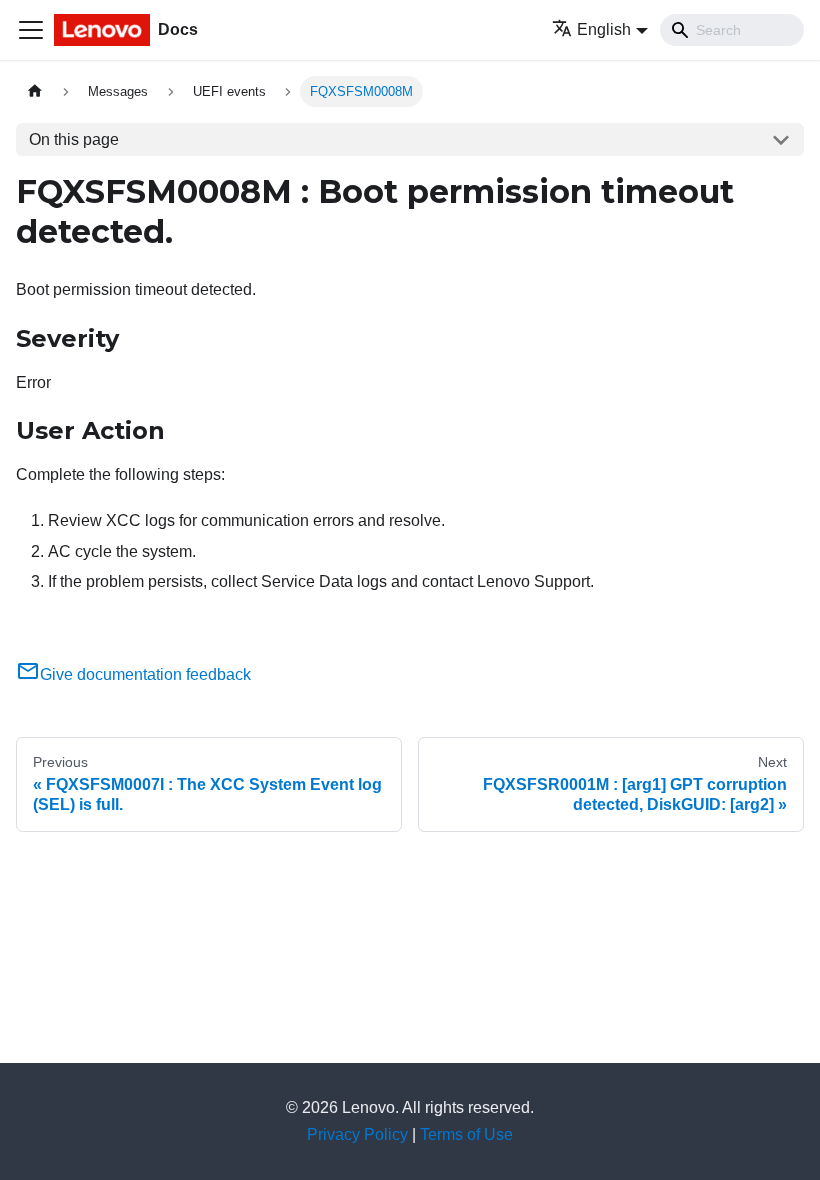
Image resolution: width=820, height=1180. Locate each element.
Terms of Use (466, 1134)
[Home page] (35, 91)
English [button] (604, 29)
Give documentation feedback (145, 674)
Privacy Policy (357, 1134)
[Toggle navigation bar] (31, 30)
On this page (74, 139)
